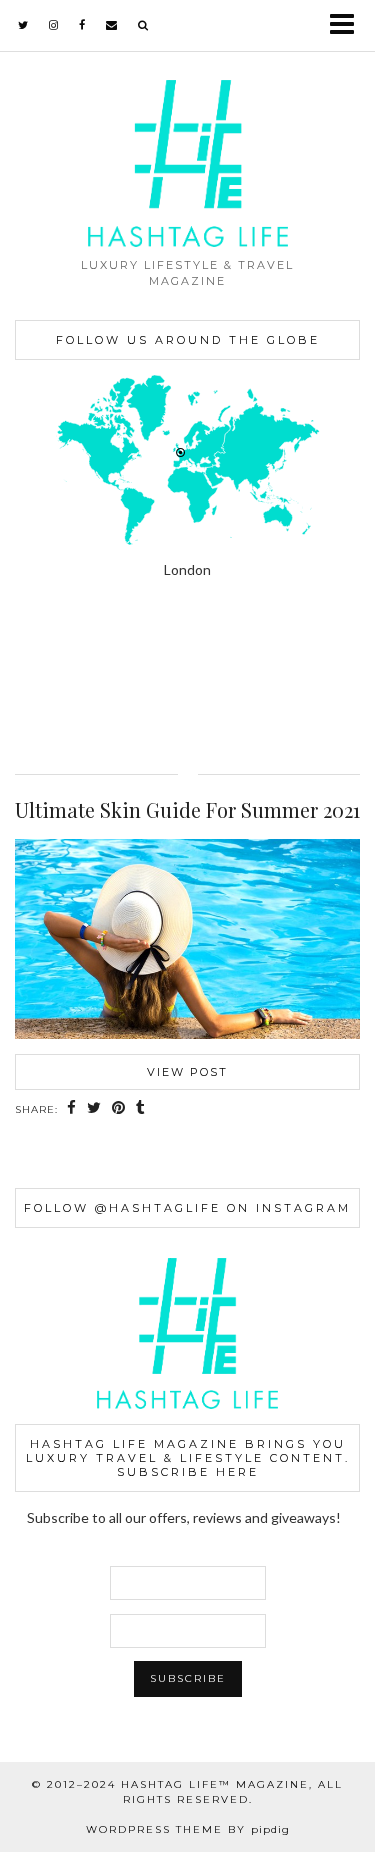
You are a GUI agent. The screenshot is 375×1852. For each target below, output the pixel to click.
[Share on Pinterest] (119, 1109)
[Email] (112, 25)
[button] (348, 25)
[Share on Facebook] (72, 1109)
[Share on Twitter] (94, 1109)
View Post (187, 1072)
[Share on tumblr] (141, 1109)
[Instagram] (47, 677)
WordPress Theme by (188, 1829)
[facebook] (82, 25)
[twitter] (23, 25)
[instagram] (54, 25)
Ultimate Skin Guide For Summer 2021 (187, 809)
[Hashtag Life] (187, 123)
